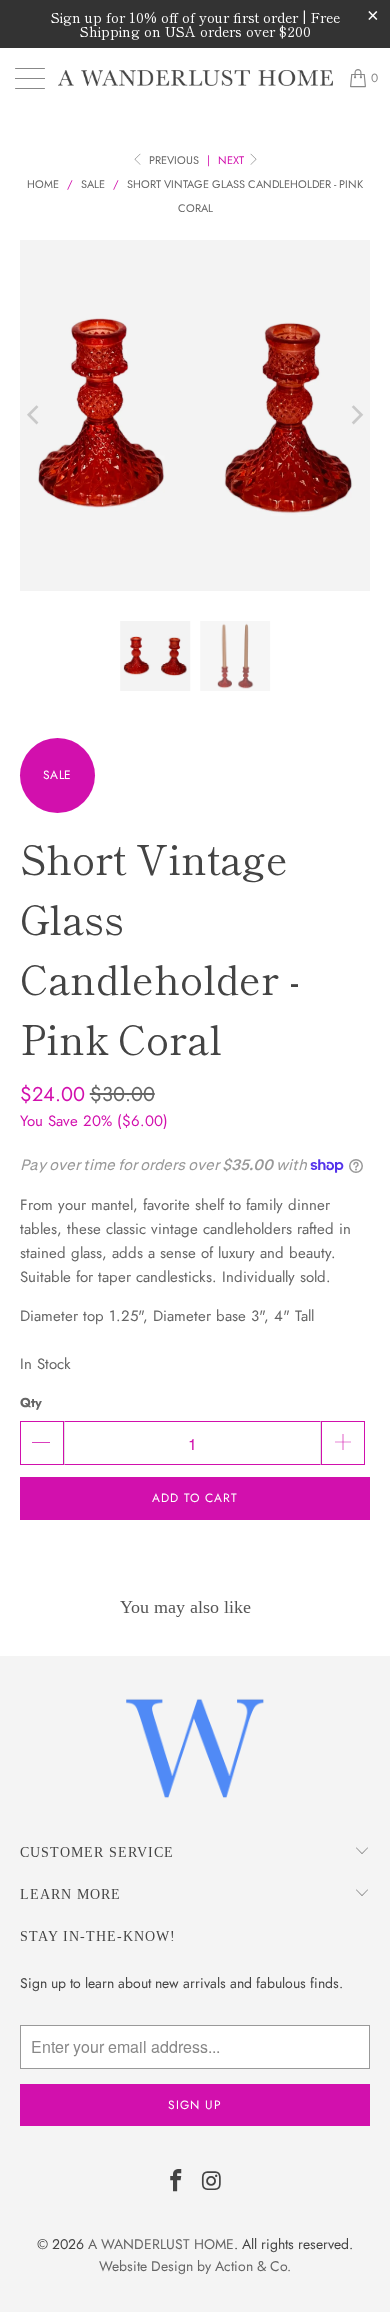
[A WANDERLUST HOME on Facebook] (176, 2182)
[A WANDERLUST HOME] (195, 78)
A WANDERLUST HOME (161, 2244)
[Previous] (35, 415)
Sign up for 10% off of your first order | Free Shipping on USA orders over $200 (195, 24)
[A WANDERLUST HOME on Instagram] (212, 2182)
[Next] (355, 415)
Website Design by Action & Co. (195, 2266)
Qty (31, 1402)
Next (232, 160)
